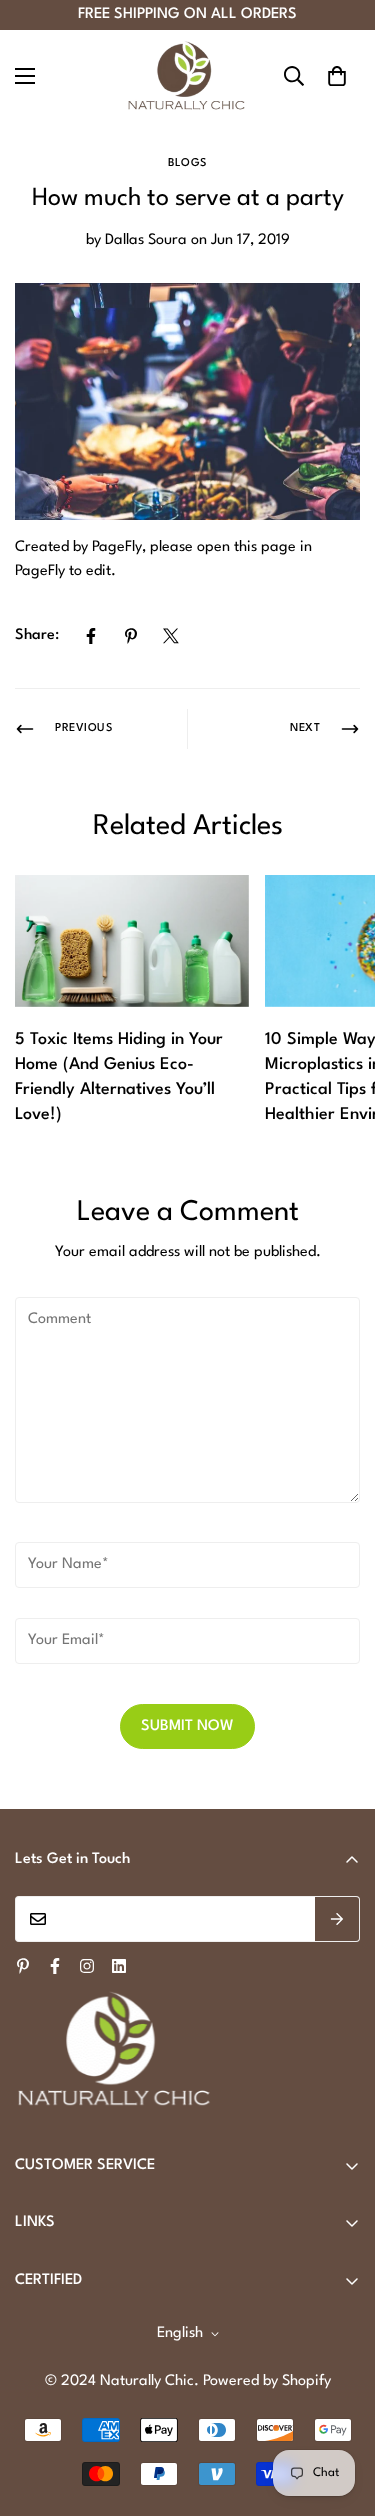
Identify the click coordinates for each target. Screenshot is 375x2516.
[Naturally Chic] (188, 75)
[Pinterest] (131, 636)
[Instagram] (87, 1966)
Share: (37, 635)
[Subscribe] (337, 1919)
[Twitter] (171, 636)
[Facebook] (91, 636)
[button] (337, 76)
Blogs (187, 163)
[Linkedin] (119, 1966)
